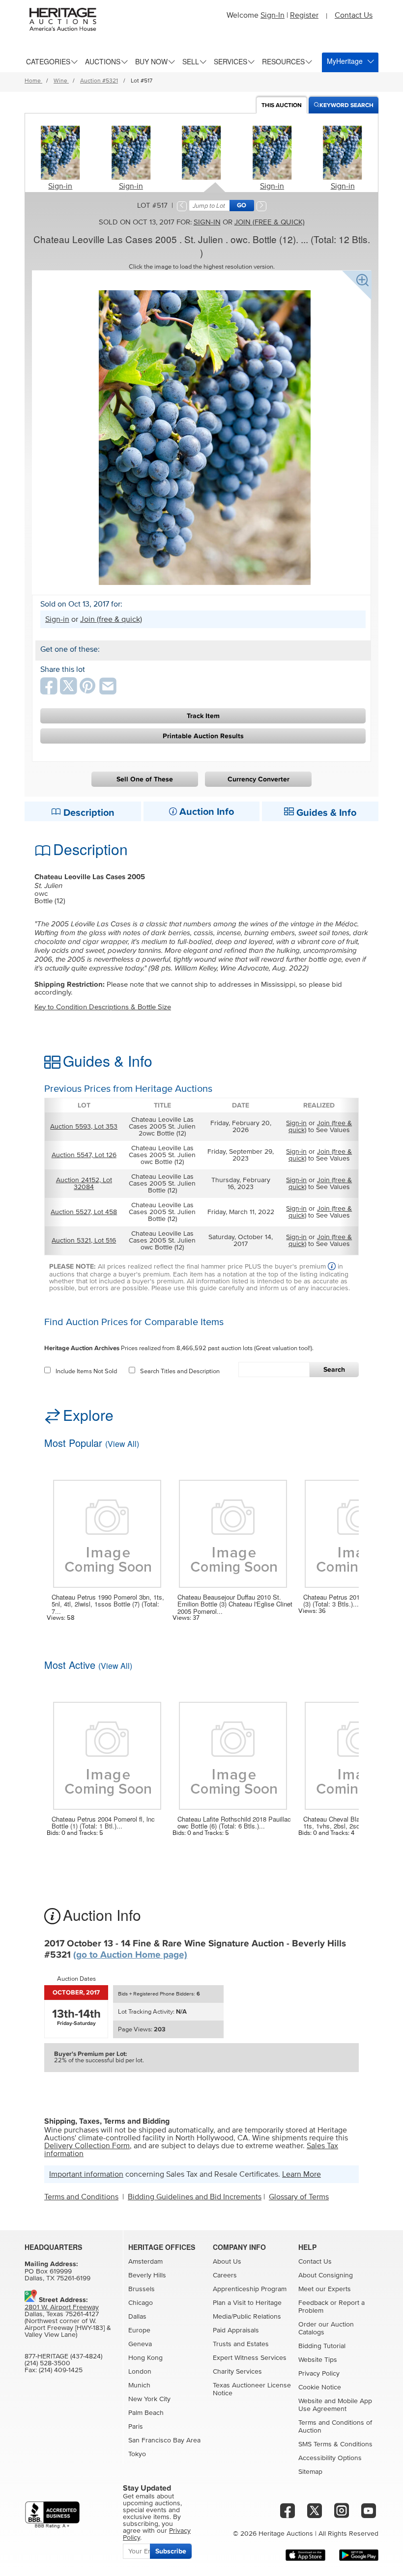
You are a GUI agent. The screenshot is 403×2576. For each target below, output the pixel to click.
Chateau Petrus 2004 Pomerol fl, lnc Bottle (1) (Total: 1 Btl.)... (103, 1823)
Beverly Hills (147, 2275)
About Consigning (326, 2275)
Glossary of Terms (299, 2197)
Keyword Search (346, 105)
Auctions (103, 61)
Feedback (313, 2303)
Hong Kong (145, 2358)
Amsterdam (145, 2262)
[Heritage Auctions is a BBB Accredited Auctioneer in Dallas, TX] (52, 2515)
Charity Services (237, 2372)
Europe (139, 2330)
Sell (191, 61)
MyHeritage (345, 61)
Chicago (141, 2303)
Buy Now (151, 61)
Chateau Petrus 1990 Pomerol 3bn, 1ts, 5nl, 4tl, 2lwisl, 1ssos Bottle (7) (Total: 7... (108, 1604)
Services (230, 61)
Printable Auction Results (203, 736)
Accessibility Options (330, 2458)
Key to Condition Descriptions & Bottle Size (103, 1007)
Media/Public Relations (247, 2317)
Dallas (137, 2317)
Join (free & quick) (270, 222)
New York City (149, 2399)
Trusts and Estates (241, 2344)
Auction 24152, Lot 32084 (84, 1184)
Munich (139, 2385)
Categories (48, 61)
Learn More (302, 2174)
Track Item (203, 716)
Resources (283, 61)
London (140, 2372)
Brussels (142, 2289)
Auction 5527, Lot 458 (84, 1212)
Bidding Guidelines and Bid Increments (195, 2197)
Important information (86, 2174)
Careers (225, 2275)
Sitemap (310, 2472)
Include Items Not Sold (86, 1371)
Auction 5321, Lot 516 (84, 1241)
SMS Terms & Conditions (335, 2444)
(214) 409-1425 (61, 2370)
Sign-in (60, 186)
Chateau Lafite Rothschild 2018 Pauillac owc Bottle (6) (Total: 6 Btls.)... (234, 1823)
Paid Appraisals (236, 2330)
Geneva (140, 2344)
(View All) (122, 1444)
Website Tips (318, 2360)
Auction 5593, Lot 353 (84, 1127)
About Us (227, 2262)
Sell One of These (145, 779)
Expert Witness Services (250, 2358)
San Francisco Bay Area (164, 2440)
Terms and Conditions (81, 2197)
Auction (282, 105)
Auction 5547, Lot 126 (84, 1155)
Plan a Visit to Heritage (247, 2303)
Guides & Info (325, 813)
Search (334, 1370)
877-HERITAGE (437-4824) (63, 2356)
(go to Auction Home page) (130, 1955)
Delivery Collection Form (87, 2146)
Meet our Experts (325, 2289)
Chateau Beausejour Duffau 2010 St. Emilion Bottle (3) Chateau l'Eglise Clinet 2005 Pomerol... (235, 1604)
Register (304, 15)
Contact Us (354, 15)
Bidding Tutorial (322, 2346)
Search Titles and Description (180, 1371)
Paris (136, 2427)
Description (88, 813)
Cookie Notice (320, 2387)
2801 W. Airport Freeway (62, 2307)
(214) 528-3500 (47, 2363)
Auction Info (205, 812)
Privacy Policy (319, 2374)
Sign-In (273, 15)
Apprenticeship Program (250, 2289)
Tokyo (137, 2454)
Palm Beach (146, 2413)
